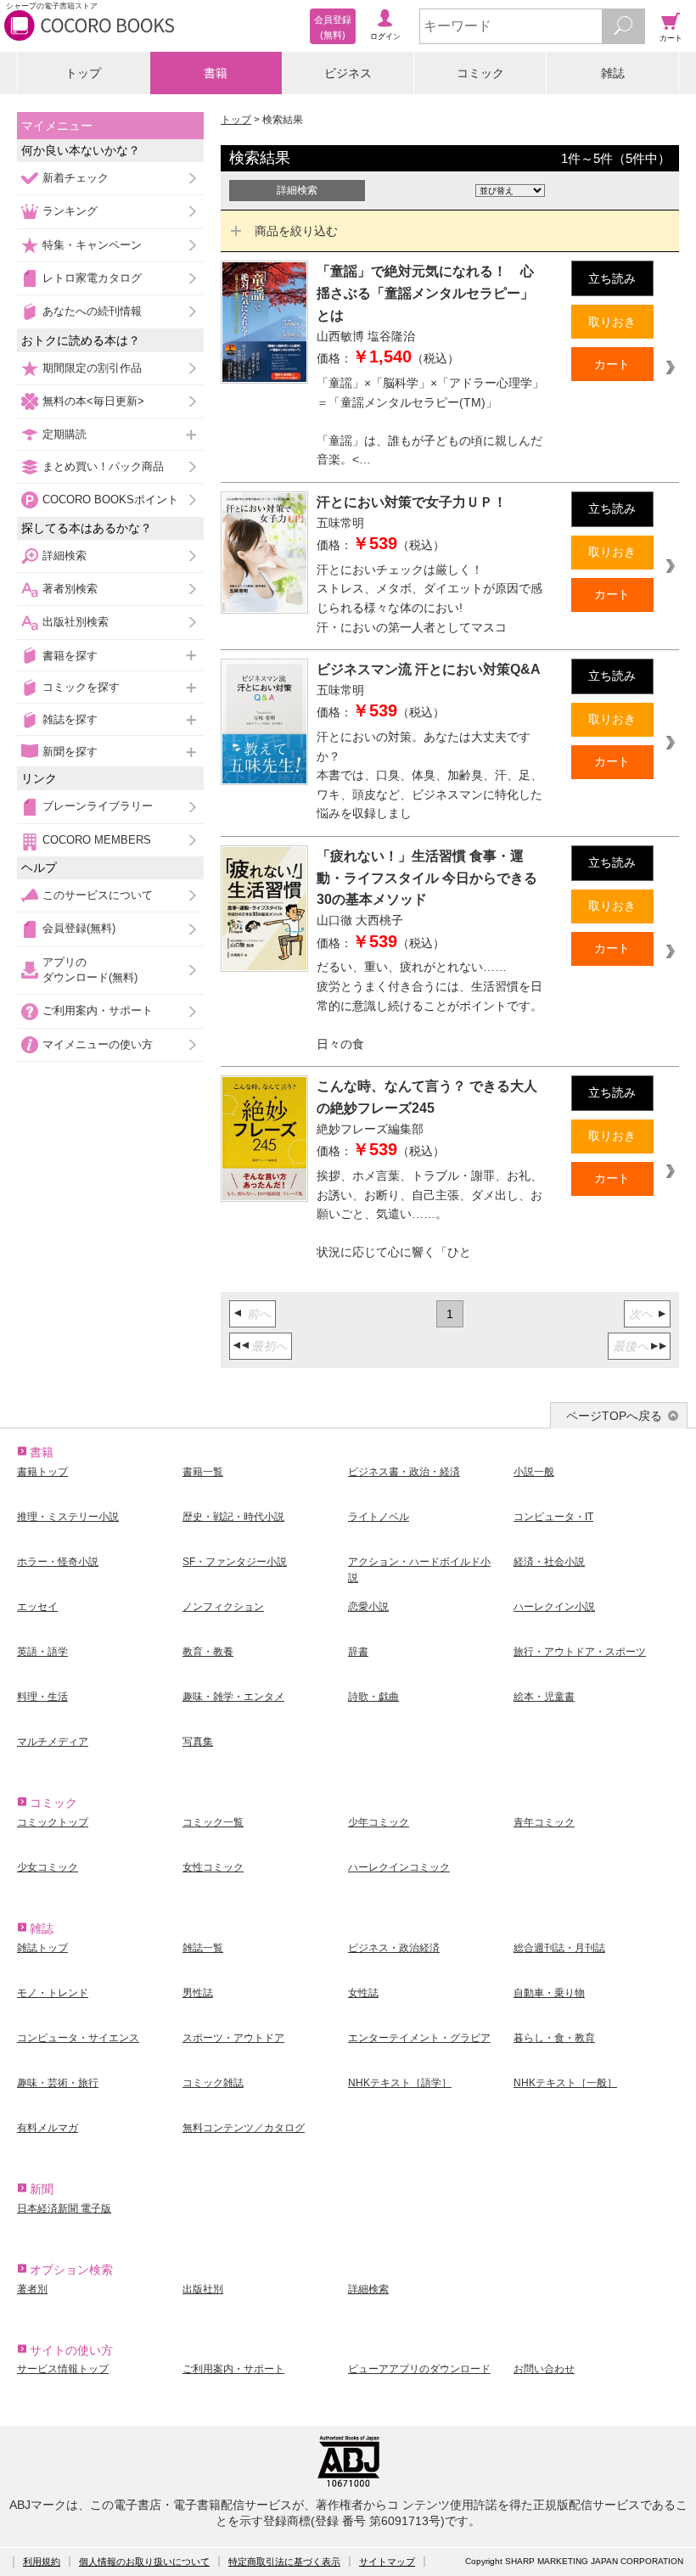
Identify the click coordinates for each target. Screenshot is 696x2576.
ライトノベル (379, 1517)
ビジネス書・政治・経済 (404, 1472)
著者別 (32, 2289)
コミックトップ (53, 1822)
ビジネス (348, 73)
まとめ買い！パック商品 (103, 466)
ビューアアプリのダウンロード (419, 2369)
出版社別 (203, 2289)
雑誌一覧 (203, 1948)
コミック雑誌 (213, 2083)
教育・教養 (208, 1652)
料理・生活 (42, 1697)
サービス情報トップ (63, 2369)
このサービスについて (98, 895)
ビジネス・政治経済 (394, 1948)
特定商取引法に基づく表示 (284, 2562)
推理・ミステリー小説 (68, 1517)
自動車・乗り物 (549, 1993)
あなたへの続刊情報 (92, 311)
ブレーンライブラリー (98, 806)
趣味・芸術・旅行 (58, 2083)
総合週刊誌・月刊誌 (559, 1948)
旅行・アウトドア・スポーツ (580, 1652)
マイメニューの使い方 (98, 1044)
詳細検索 (65, 556)
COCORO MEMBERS (97, 840)
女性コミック (213, 1867)
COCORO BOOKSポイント (110, 499)
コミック (480, 73)
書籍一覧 (203, 1472)
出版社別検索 (76, 622)
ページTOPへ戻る (614, 1416)
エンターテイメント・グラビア (419, 2038)
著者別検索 (70, 589)
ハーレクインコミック (399, 1867)
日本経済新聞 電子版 (64, 2208)
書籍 (216, 73)
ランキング (70, 211)
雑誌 (613, 73)
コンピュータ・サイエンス (78, 2038)
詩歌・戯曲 (373, 1697)
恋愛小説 (368, 1607)
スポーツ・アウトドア (233, 2038)
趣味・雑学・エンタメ (233, 1697)
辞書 (358, 1652)
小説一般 (534, 1472)
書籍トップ (42, 1472)
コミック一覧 (213, 1822)
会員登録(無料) (79, 928)
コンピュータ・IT (553, 1517)
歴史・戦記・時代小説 (233, 1517)
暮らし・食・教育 (554, 2038)
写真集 (198, 1742)
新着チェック (76, 178)
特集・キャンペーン (92, 245)
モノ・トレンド (53, 1993)
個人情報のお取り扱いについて (144, 2562)
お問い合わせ (544, 2369)
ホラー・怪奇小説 (58, 1562)
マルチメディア (53, 1742)
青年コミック (544, 1822)
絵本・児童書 (544, 1697)
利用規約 (42, 2562)
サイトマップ (387, 2562)
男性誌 (198, 1993)
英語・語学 (42, 1652)
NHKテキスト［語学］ (400, 2083)
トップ (83, 73)
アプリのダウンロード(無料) (90, 970)
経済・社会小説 (549, 1562)
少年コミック (379, 1822)
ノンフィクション (223, 1607)
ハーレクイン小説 (554, 1607)
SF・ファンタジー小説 (235, 1562)
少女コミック (48, 1867)
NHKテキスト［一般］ (565, 2083)
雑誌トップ (42, 1948)
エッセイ (37, 1607)
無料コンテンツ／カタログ (244, 2128)
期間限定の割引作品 (92, 368)
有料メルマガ (48, 2128)
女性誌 (363, 1993)
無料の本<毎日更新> (93, 401)
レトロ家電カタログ (92, 278)
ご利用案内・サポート (98, 1010)
